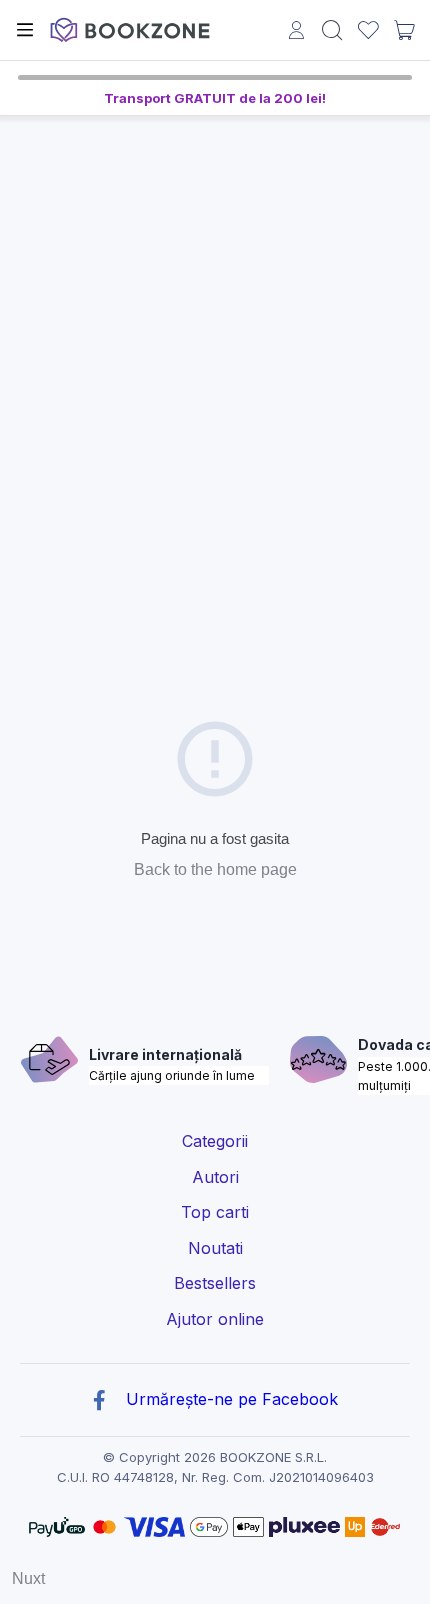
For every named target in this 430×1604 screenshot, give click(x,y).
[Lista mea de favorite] (368, 30)
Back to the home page (215, 869)
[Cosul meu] (404, 30)
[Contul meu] (296, 32)
